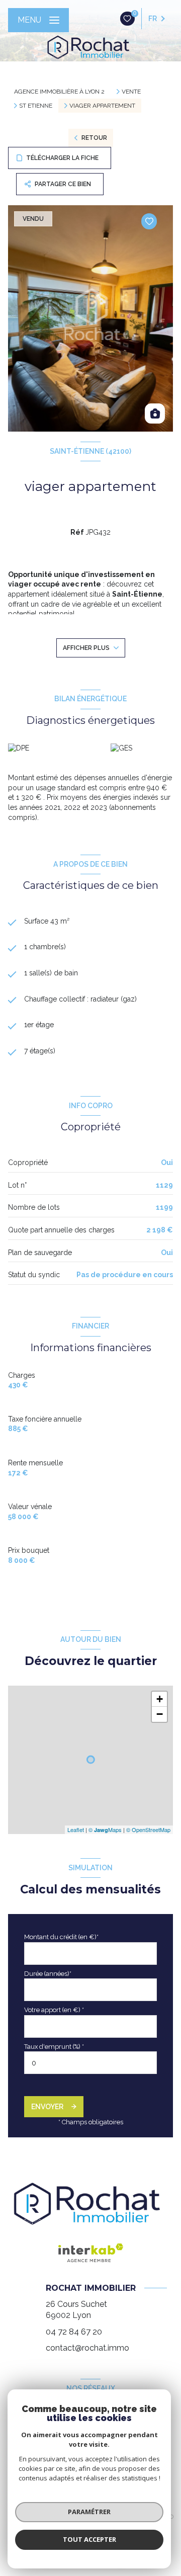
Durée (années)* (48, 1974)
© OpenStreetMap (148, 1830)
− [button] (160, 1714)
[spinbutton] (90, 2063)
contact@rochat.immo (87, 2348)
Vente (131, 92)
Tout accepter (89, 2539)
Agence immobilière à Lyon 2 (59, 92)
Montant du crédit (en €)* (61, 1937)
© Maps (105, 1830)
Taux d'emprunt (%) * (54, 2047)
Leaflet (76, 1830)
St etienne (36, 106)
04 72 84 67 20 (74, 2332)
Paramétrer (89, 2512)
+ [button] (160, 1699)
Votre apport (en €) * (54, 2010)
